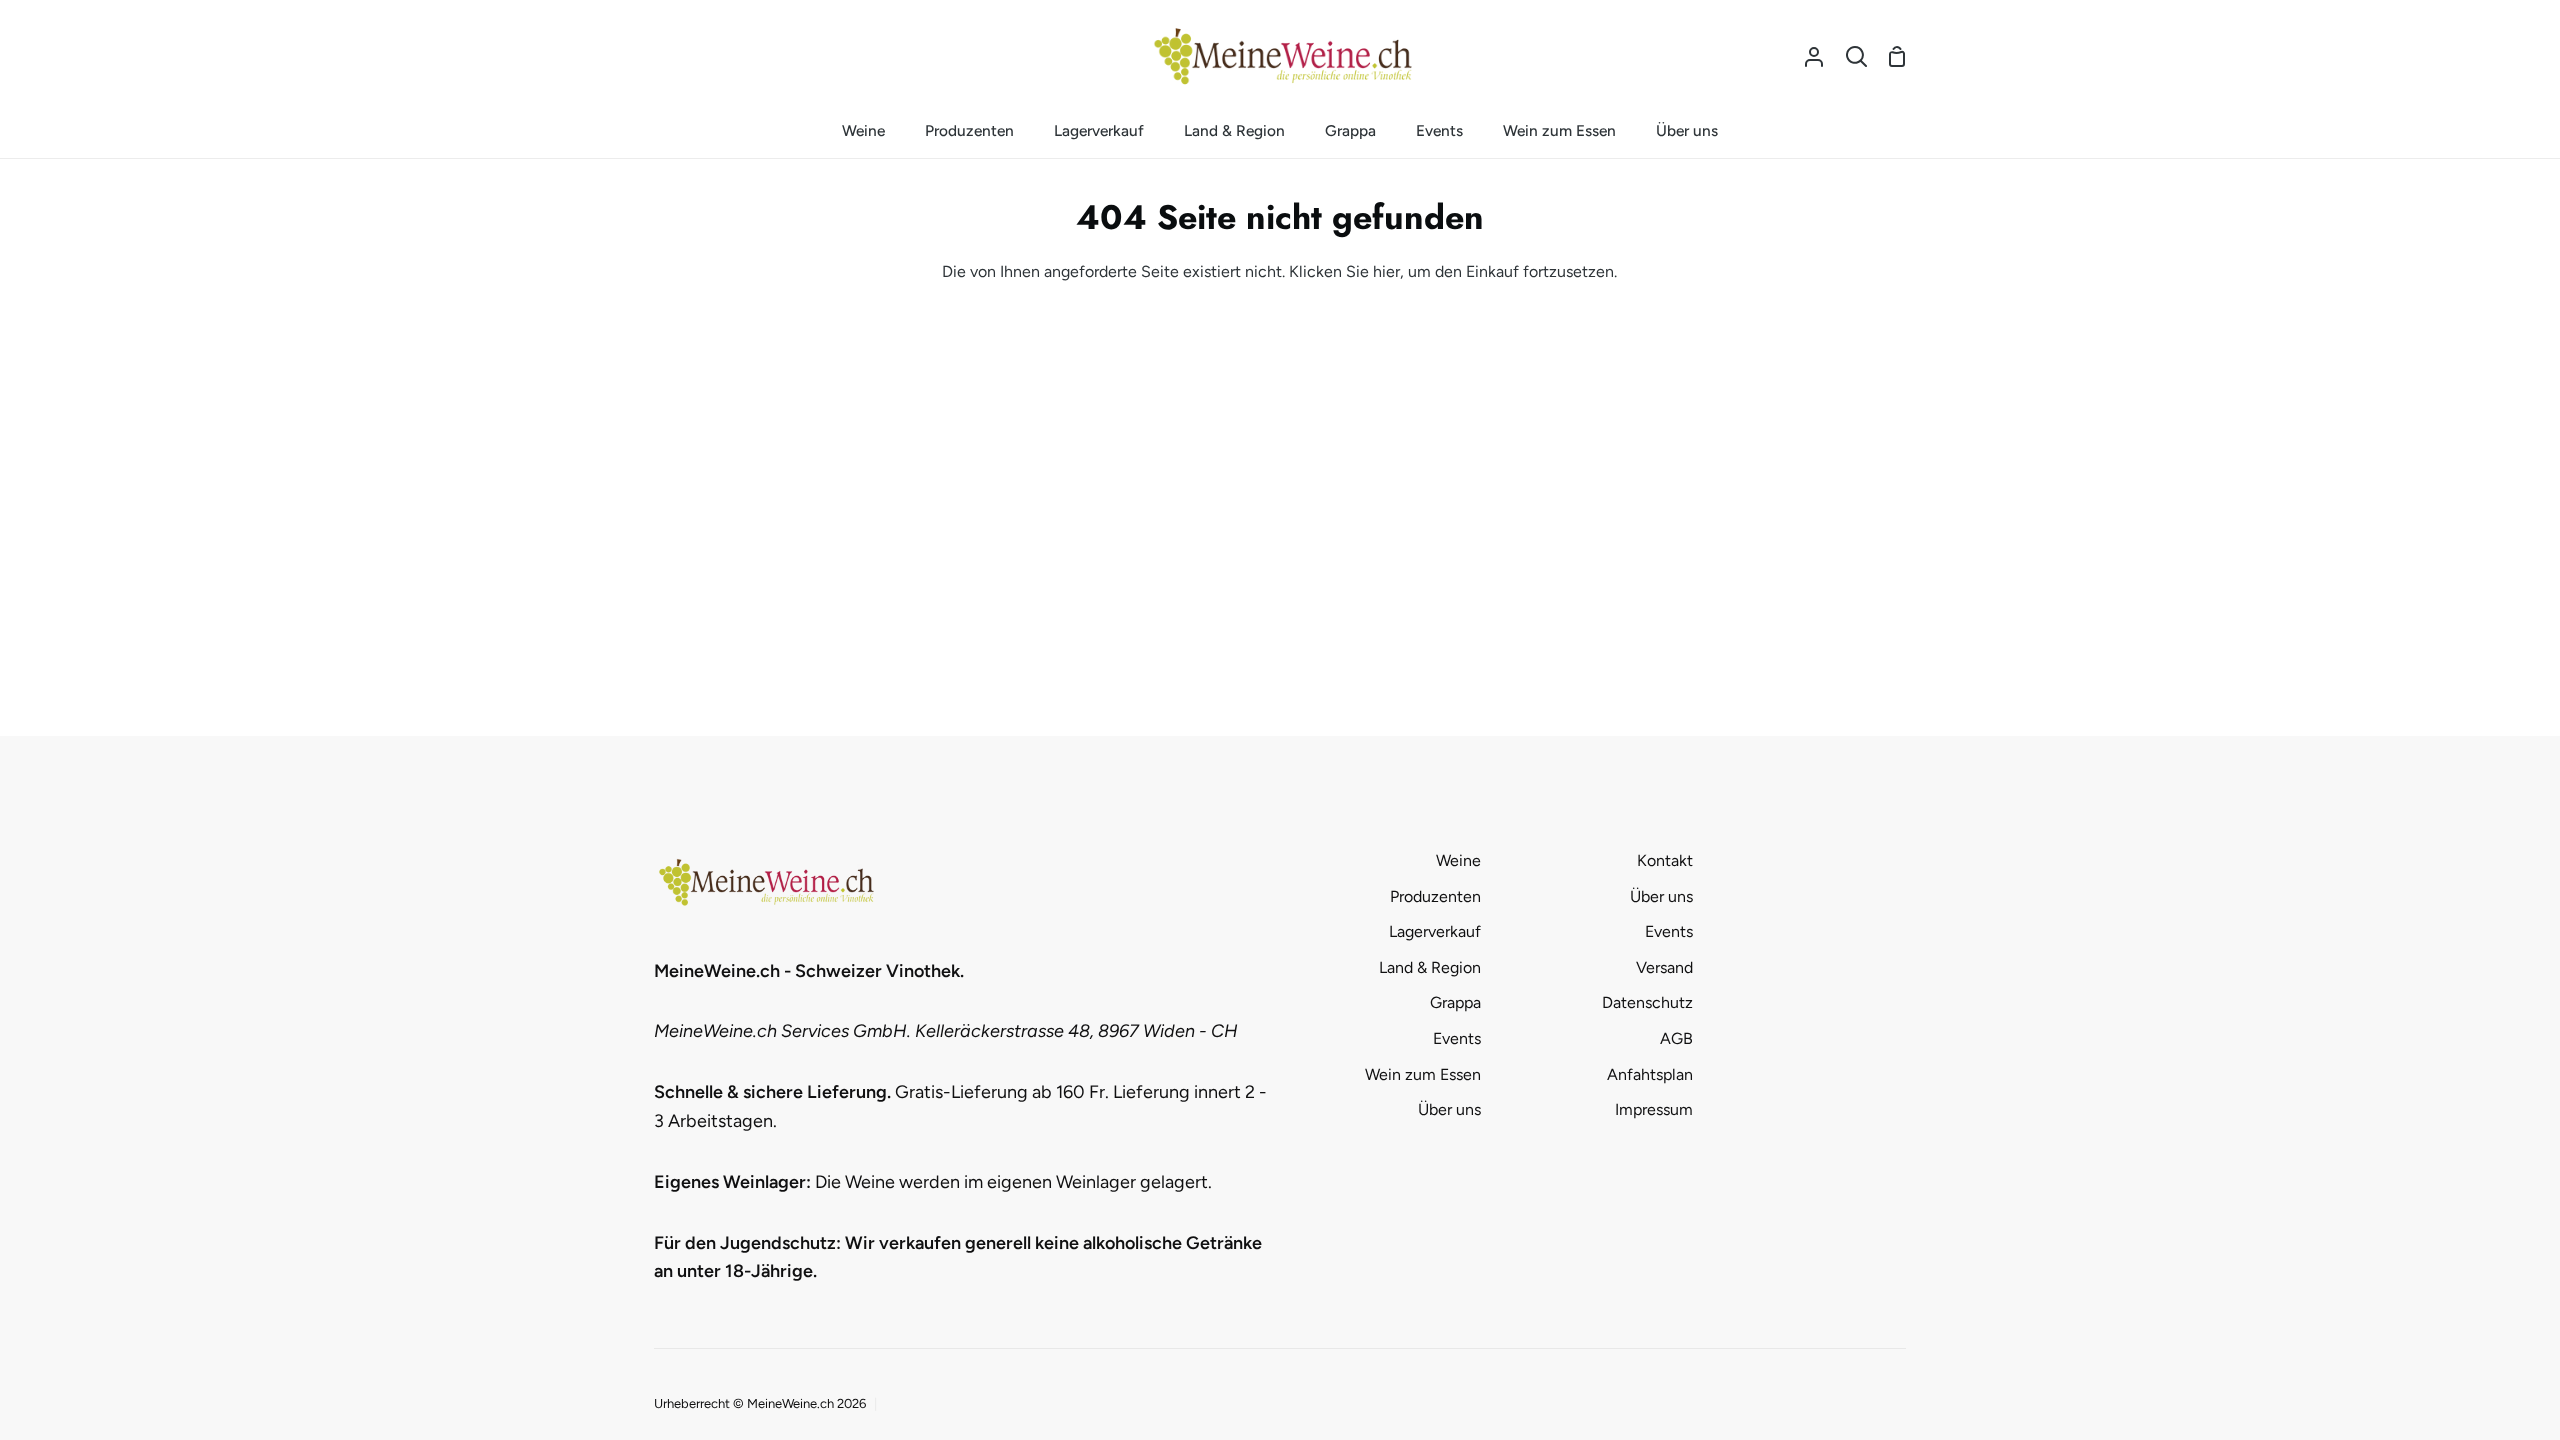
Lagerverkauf (1435, 931)
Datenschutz (1647, 1002)
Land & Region (1430, 967)
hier (1386, 271)
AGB (1676, 1038)
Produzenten (1435, 896)
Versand (1664, 967)
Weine (1458, 860)
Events (1457, 1038)
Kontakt (1665, 860)
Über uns (1449, 1109)
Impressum (1654, 1109)
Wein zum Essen (1423, 1074)
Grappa (1455, 1002)
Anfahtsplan (1650, 1074)
